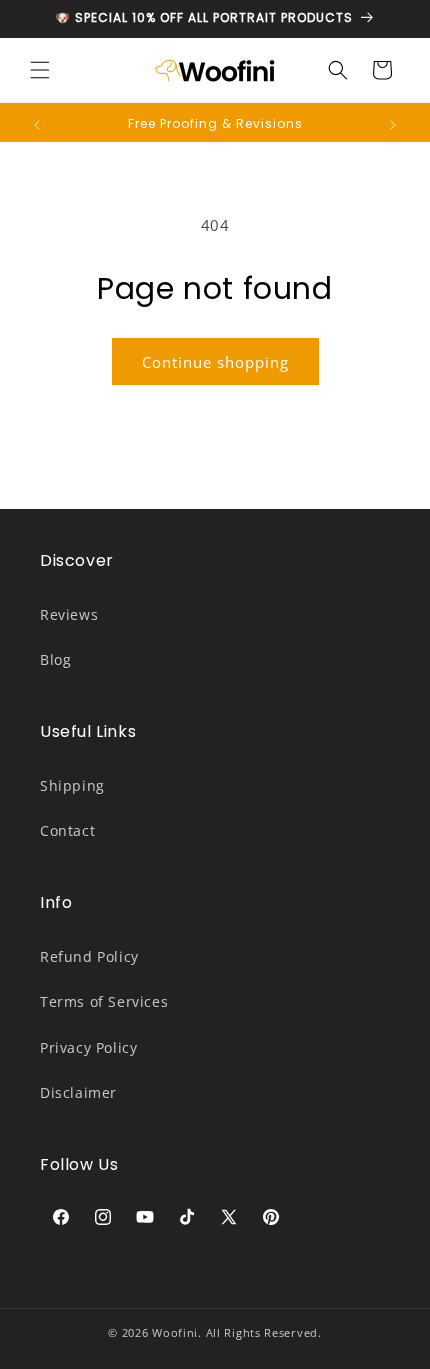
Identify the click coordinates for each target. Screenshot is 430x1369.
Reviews (69, 614)
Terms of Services (104, 1001)
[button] (40, 70)
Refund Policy (89, 956)
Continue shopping (215, 362)
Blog (55, 659)
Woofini (175, 1332)
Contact (67, 830)
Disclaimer (78, 1092)
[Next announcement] (393, 125)
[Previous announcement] (37, 125)
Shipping (72, 785)
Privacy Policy (88, 1047)
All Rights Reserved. (264, 1332)
